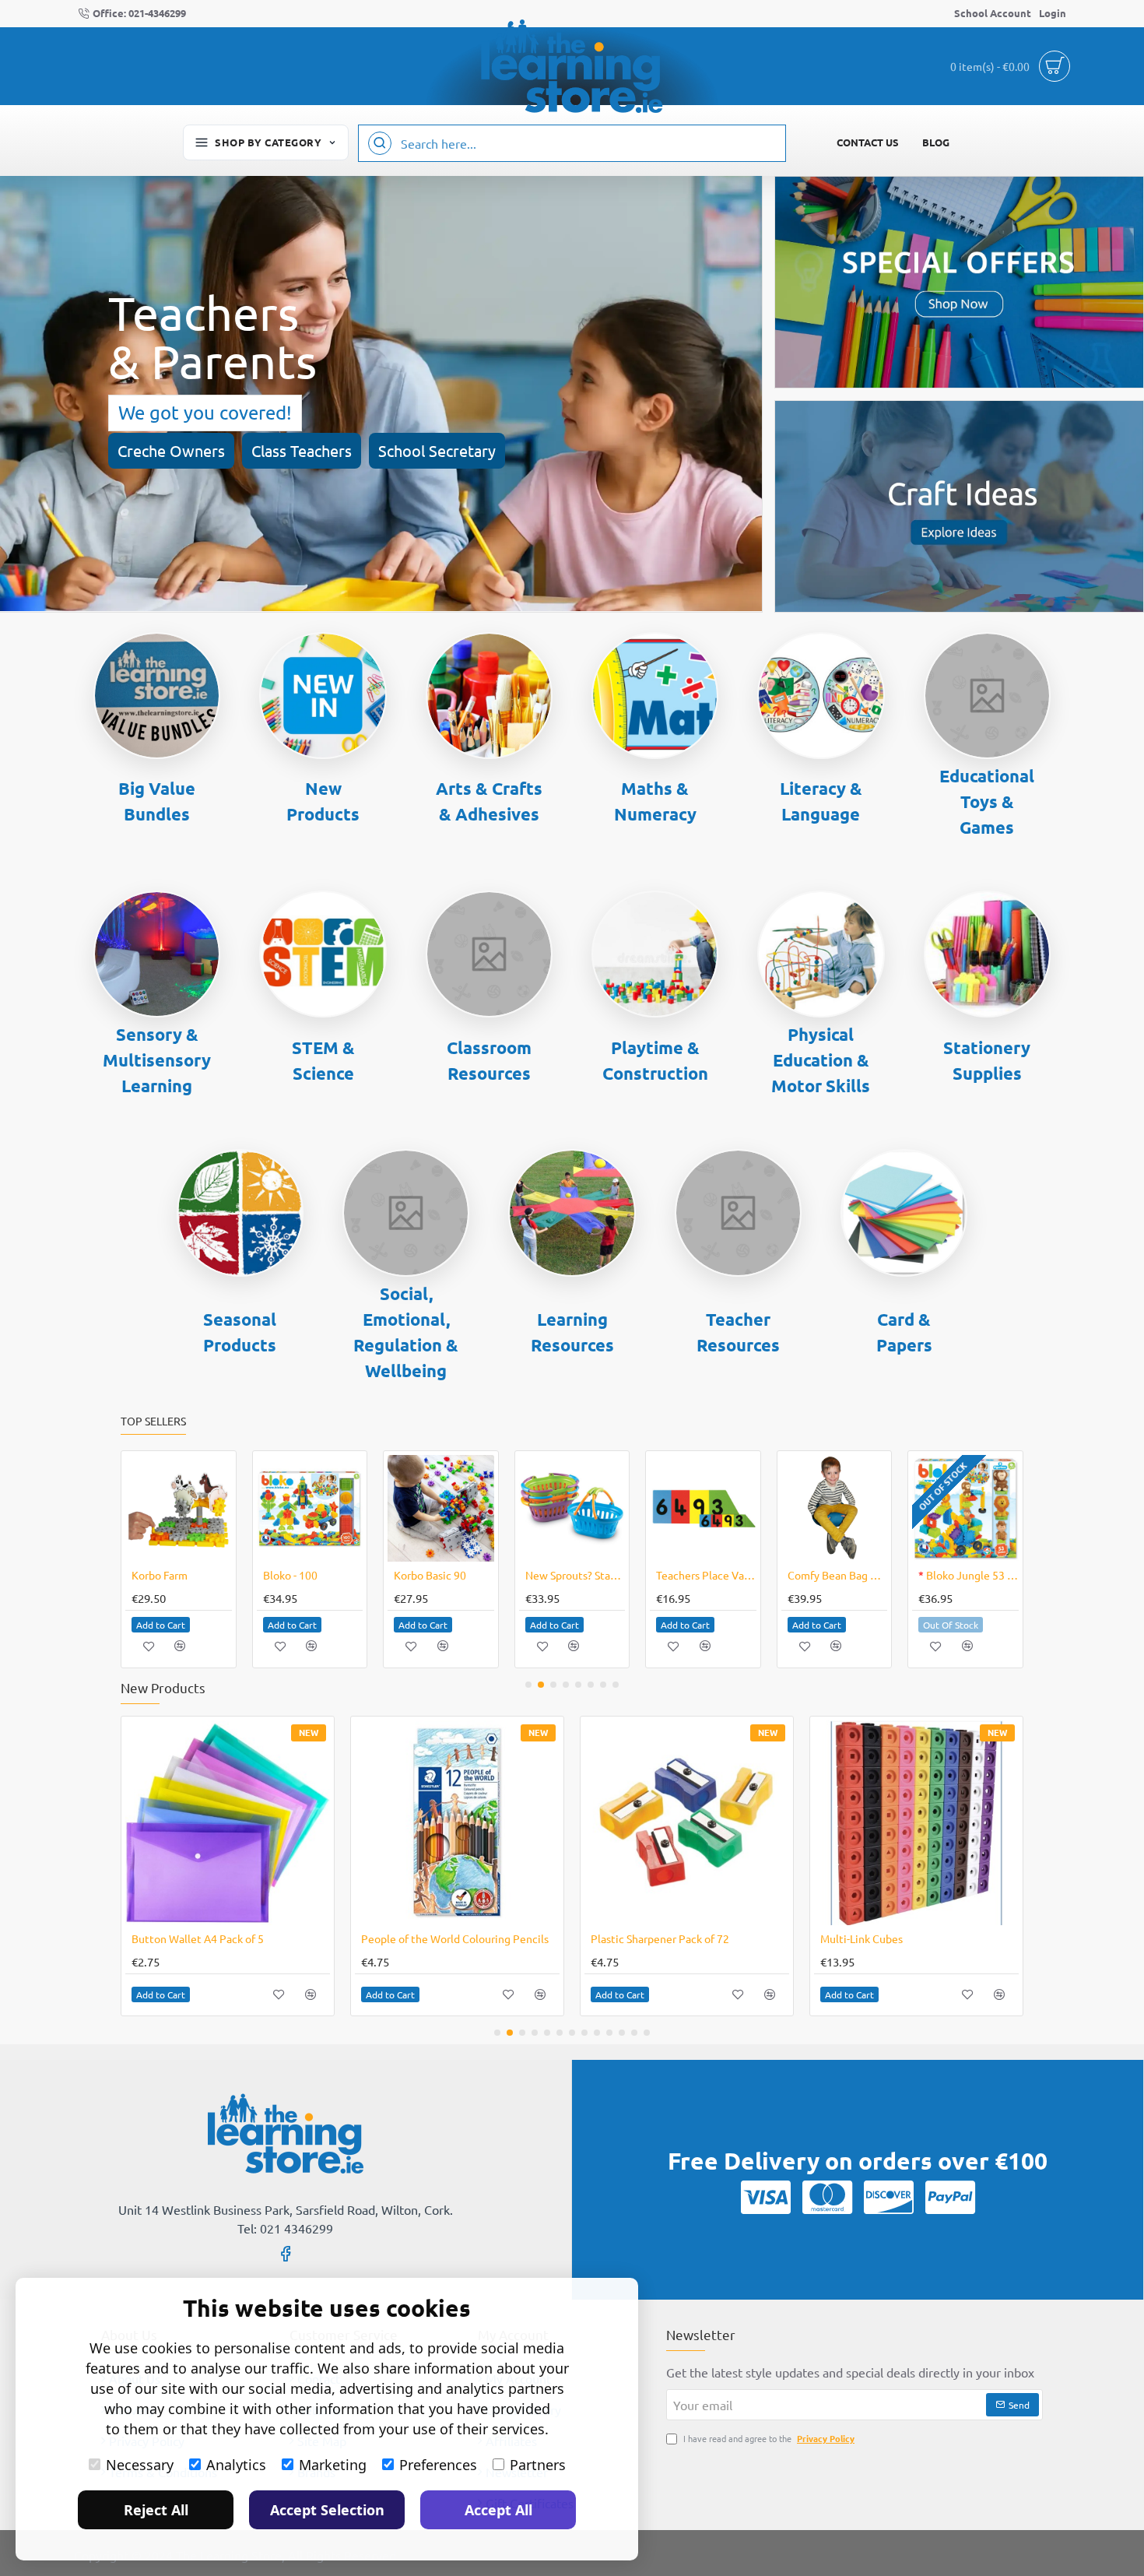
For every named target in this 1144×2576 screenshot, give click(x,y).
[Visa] (766, 2197)
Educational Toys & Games (987, 801)
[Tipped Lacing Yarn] (309, 1508)
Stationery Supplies (987, 1060)
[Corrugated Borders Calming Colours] (179, 1508)
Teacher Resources (738, 1332)
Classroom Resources (489, 1060)
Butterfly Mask (430, 1575)
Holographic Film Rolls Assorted (669, 1938)
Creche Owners (171, 450)
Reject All (156, 2510)
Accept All (498, 2510)
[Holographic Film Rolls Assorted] (687, 1823)
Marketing (333, 2465)
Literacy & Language (821, 801)
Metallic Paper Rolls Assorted (433, 1938)
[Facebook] (286, 2253)
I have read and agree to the (768, 2438)
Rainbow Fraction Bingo (969, 1575)
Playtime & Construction (655, 1060)
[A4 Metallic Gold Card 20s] (916, 1823)
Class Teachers (302, 450)
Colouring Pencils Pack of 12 (201, 1938)
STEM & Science (323, 1060)
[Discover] (889, 2197)
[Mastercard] (827, 2197)
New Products (323, 801)
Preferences (438, 2465)
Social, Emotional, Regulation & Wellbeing (406, 1332)
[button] (161, 1625)
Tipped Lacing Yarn (308, 1575)
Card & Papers (904, 1332)
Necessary (140, 2465)
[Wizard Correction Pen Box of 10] (572, 1508)
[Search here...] (380, 143)
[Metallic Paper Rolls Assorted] (457, 1823)
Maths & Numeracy (655, 801)
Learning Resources (572, 1332)
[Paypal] (950, 2197)
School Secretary (437, 450)
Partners (538, 2465)
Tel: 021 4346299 (285, 2228)
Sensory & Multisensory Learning (157, 1060)
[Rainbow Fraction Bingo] (965, 1508)
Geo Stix (676, 1575)
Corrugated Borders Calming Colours (182, 1575)
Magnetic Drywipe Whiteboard (838, 1575)
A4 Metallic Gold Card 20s (883, 1938)
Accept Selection (327, 2510)
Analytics (236, 2465)
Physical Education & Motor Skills (821, 1060)
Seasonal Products (240, 1332)
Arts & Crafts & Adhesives (489, 801)
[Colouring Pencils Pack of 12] (228, 1823)
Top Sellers (153, 1421)
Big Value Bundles (157, 801)
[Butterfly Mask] (441, 1508)
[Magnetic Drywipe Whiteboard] (835, 1508)
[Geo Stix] (703, 1508)
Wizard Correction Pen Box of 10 (576, 1575)
